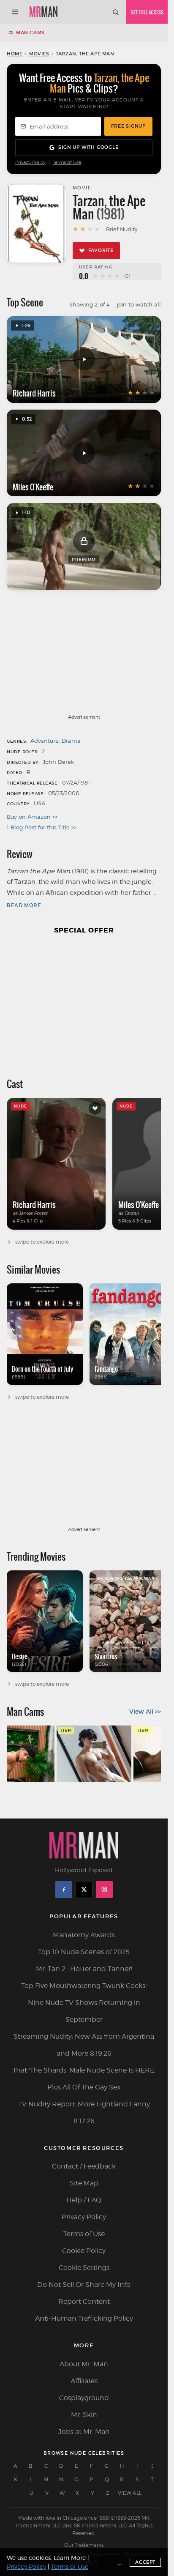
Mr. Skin (84, 2415)
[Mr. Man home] (43, 12)
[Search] (115, 12)
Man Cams (30, 33)
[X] (84, 1890)
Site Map (84, 2183)
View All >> (145, 1712)
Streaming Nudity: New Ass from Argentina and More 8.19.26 (84, 2045)
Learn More (70, 2558)
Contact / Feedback (84, 2166)
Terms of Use (67, 163)
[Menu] (15, 12)
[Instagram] (104, 1890)
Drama (71, 741)
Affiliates (84, 2381)
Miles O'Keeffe (33, 487)
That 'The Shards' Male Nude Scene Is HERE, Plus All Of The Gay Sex (84, 2079)
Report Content (84, 2301)
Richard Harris (34, 393)
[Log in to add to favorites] (95, 1108)
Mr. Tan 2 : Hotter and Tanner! (84, 1969)
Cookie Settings (84, 2268)
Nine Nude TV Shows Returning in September (84, 2011)
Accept (145, 2562)
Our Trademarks (84, 2545)
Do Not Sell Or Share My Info (84, 2285)
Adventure (45, 741)
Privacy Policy (30, 163)
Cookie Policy (84, 2251)
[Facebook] (64, 1890)
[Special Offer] (84, 1002)
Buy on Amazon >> (32, 817)
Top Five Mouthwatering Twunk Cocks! (84, 1986)
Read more (24, 905)
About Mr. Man (84, 2364)
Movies (39, 54)
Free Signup (128, 126)
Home (15, 54)
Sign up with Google (88, 147)
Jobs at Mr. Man (84, 2432)
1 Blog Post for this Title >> (42, 827)
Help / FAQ (84, 2200)
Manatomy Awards (84, 1935)
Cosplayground (84, 2398)
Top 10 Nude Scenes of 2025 (84, 1952)
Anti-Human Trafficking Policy (84, 2318)
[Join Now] (147, 12)
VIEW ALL (130, 2493)
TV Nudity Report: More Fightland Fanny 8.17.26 (84, 2112)
